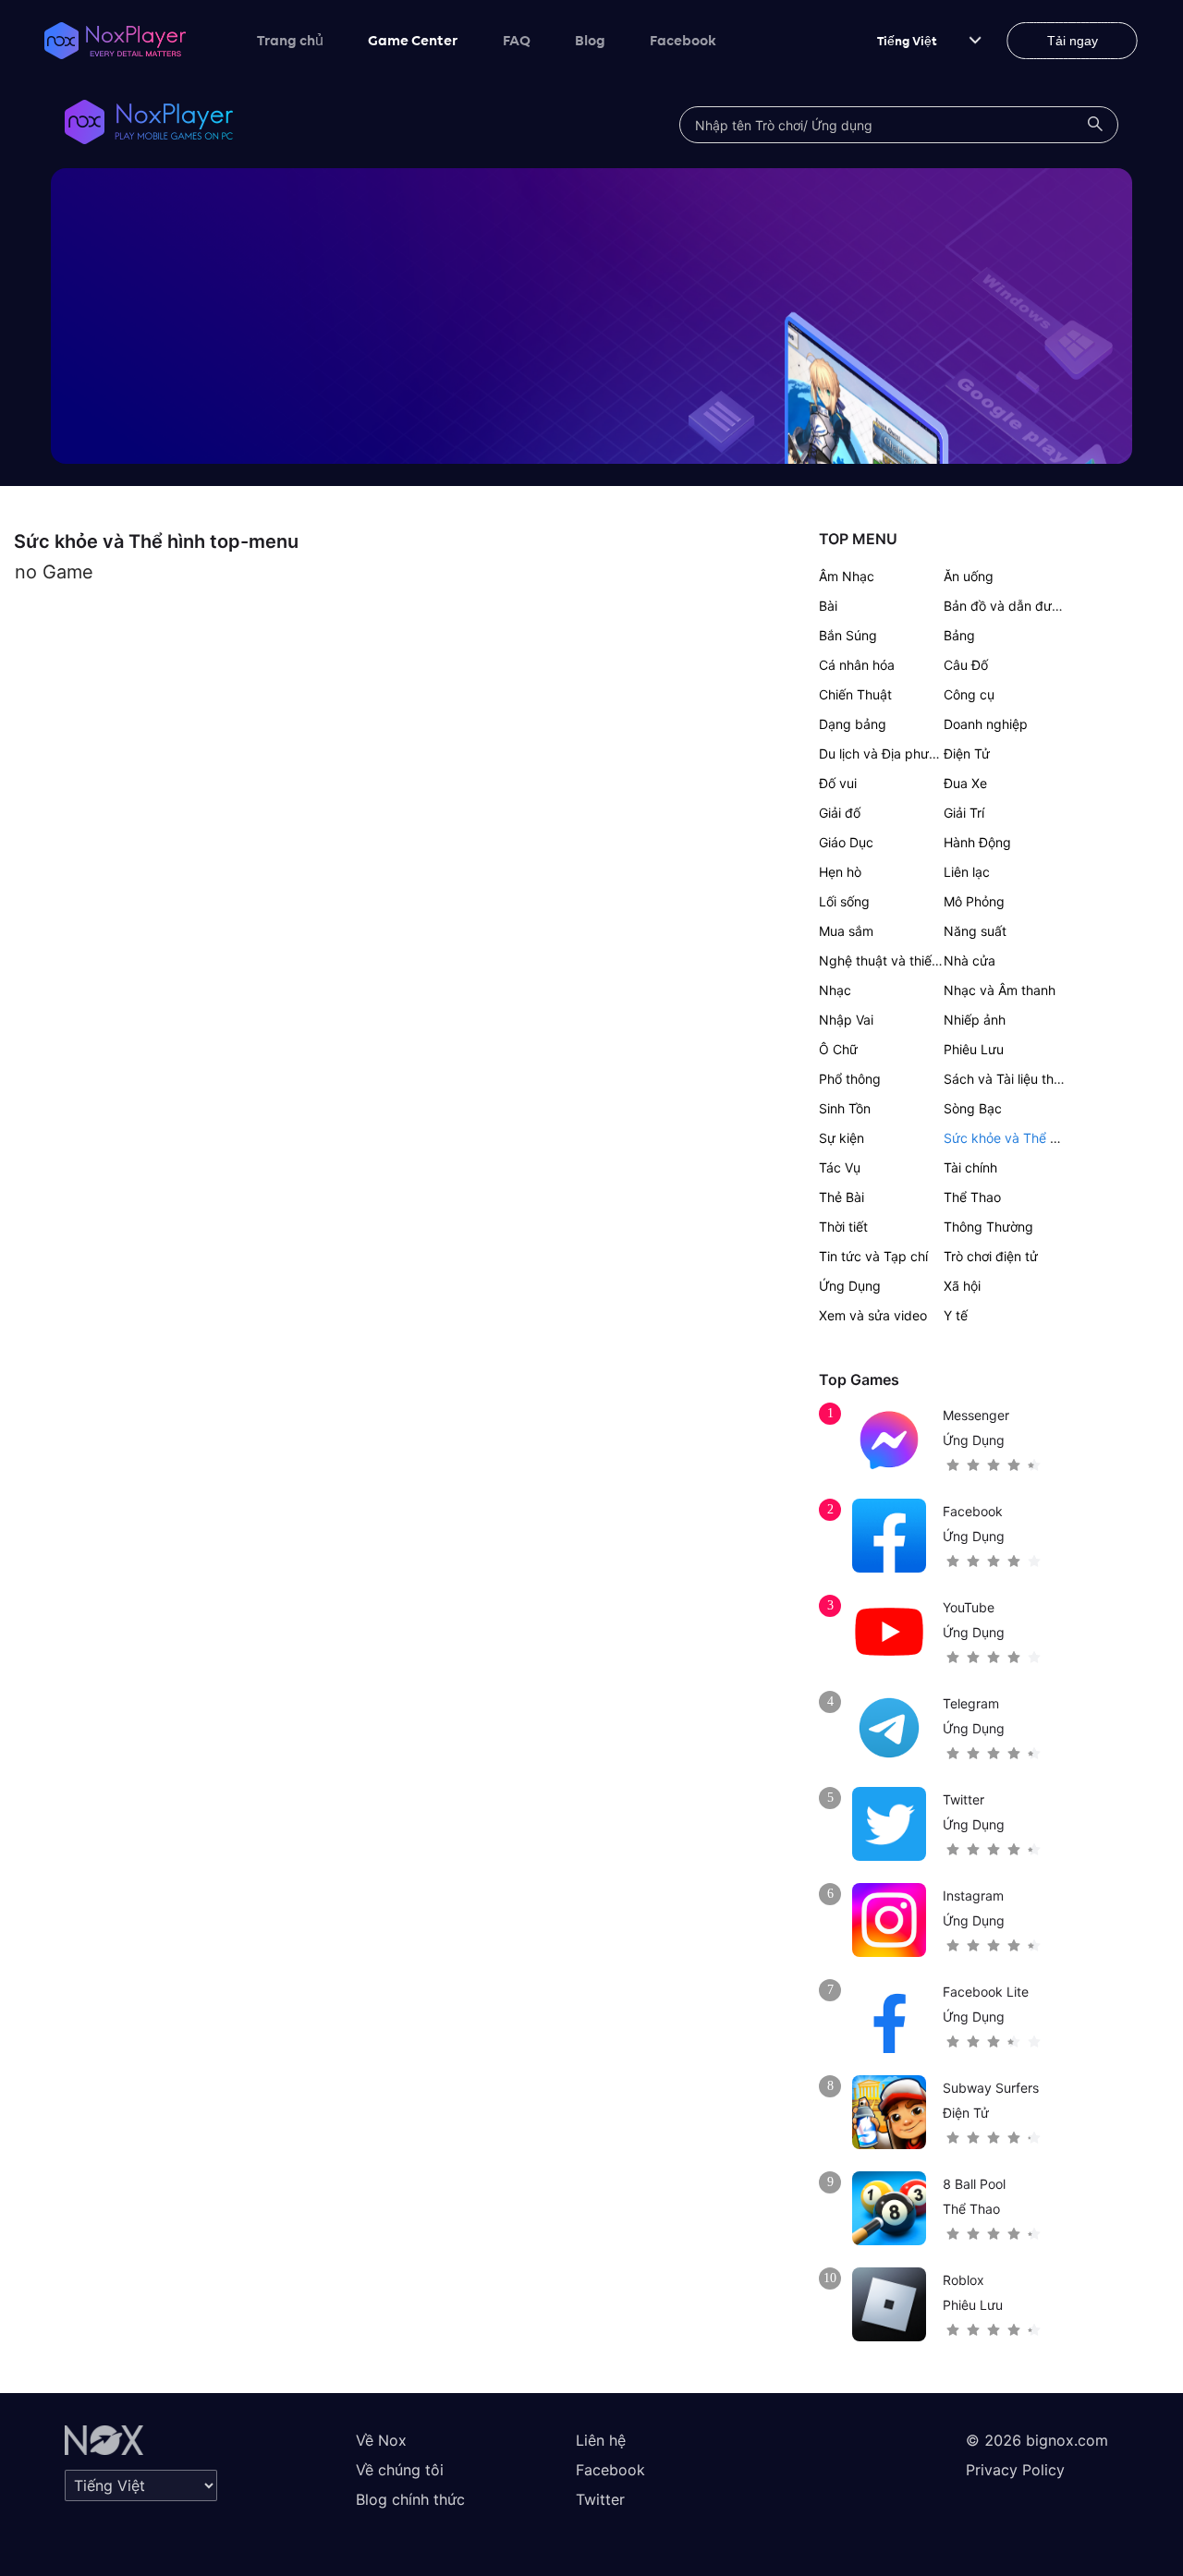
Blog (590, 40)
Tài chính (970, 1167)
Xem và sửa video (873, 1315)
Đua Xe (965, 783)
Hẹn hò (840, 872)
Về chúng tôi (400, 2470)
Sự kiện (842, 1138)
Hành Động (977, 842)
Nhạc (835, 990)
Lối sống (844, 901)
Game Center (413, 40)
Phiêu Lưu (974, 1049)
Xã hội (962, 1286)
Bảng (959, 635)
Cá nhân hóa (857, 665)
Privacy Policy (1015, 2470)
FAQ (517, 40)
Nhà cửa (970, 960)
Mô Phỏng (974, 901)
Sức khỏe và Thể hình (1009, 1138)
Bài (828, 606)
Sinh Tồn (845, 1108)
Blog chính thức (410, 2499)
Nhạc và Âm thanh (1000, 990)
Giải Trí (964, 813)
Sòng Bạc (973, 1108)
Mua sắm (846, 931)
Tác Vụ (840, 1167)
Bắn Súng (848, 635)
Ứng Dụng (850, 1286)
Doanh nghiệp (986, 724)
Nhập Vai (846, 1020)
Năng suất (975, 931)
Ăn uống (969, 576)
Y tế (956, 1315)
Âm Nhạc (847, 576)
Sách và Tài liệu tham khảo (1024, 1079)
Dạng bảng (853, 724)
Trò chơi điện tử (991, 1256)
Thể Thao (972, 1197)
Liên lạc (967, 872)
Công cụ (969, 694)
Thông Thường (988, 1227)
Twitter (600, 2499)
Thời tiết (843, 1227)
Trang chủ (290, 40)
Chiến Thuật (855, 694)
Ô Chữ (838, 1049)
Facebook (683, 40)
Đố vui (838, 783)
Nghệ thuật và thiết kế (887, 960)
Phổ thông (850, 1079)
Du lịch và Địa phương (885, 753)
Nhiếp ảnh (975, 1020)
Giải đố (840, 813)
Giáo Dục (846, 842)
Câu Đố (966, 665)
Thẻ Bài (842, 1197)
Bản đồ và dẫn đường (1009, 606)
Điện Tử (967, 753)
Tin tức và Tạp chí (873, 1256)
